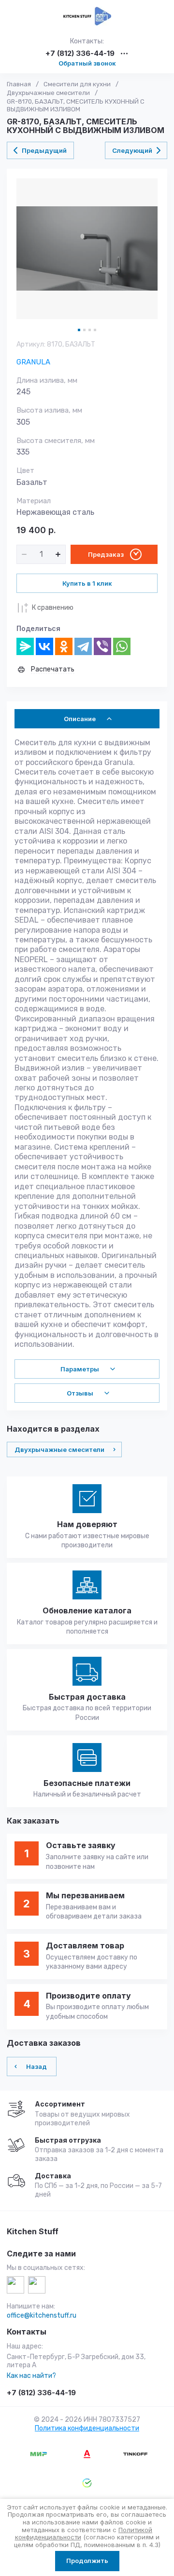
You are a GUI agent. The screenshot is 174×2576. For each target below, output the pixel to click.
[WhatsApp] (122, 646)
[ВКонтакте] (44, 646)
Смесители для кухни (77, 84)
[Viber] (102, 646)
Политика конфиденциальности (87, 2428)
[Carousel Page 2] (84, 330)
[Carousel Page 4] (95, 330)
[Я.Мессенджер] (25, 646)
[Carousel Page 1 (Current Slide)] (79, 330)
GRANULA (33, 362)
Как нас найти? (31, 2376)
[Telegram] (83, 646)
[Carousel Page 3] (90, 330)
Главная (19, 84)
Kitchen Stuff (33, 2232)
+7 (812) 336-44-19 (80, 54)
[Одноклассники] (64, 646)
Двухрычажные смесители (48, 93)
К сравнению (53, 608)
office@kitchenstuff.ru (42, 2315)
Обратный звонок (87, 63)
